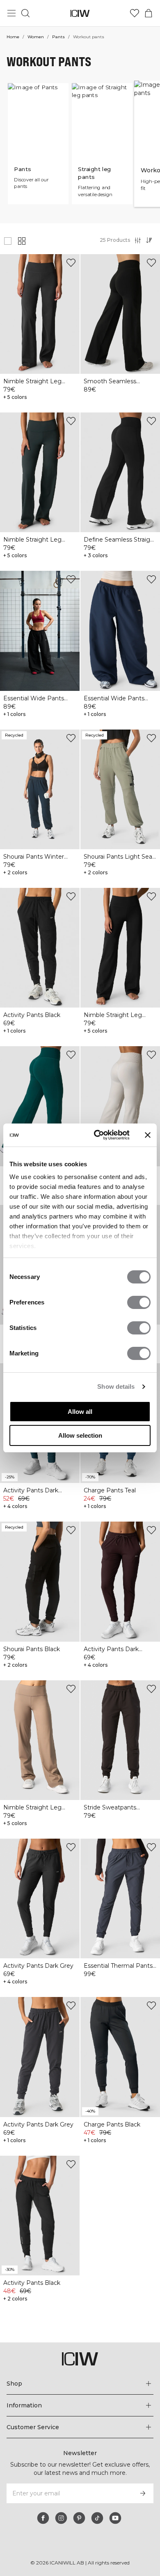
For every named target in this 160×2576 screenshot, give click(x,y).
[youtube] (115, 2518)
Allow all (80, 1412)
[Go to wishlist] (135, 13)
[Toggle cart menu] (149, 13)
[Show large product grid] (8, 241)
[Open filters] (138, 240)
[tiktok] (97, 2518)
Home (13, 37)
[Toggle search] (25, 13)
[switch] (139, 1302)
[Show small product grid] (22, 241)
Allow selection (80, 1435)
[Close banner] (148, 1135)
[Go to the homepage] (80, 13)
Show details (116, 1386)
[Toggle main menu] (11, 13)
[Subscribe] (143, 2493)
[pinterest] (79, 2518)
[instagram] (61, 2518)
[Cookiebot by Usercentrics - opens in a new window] (97, 1135)
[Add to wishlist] (71, 263)
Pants (58, 37)
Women (36, 37)
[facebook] (43, 2518)
